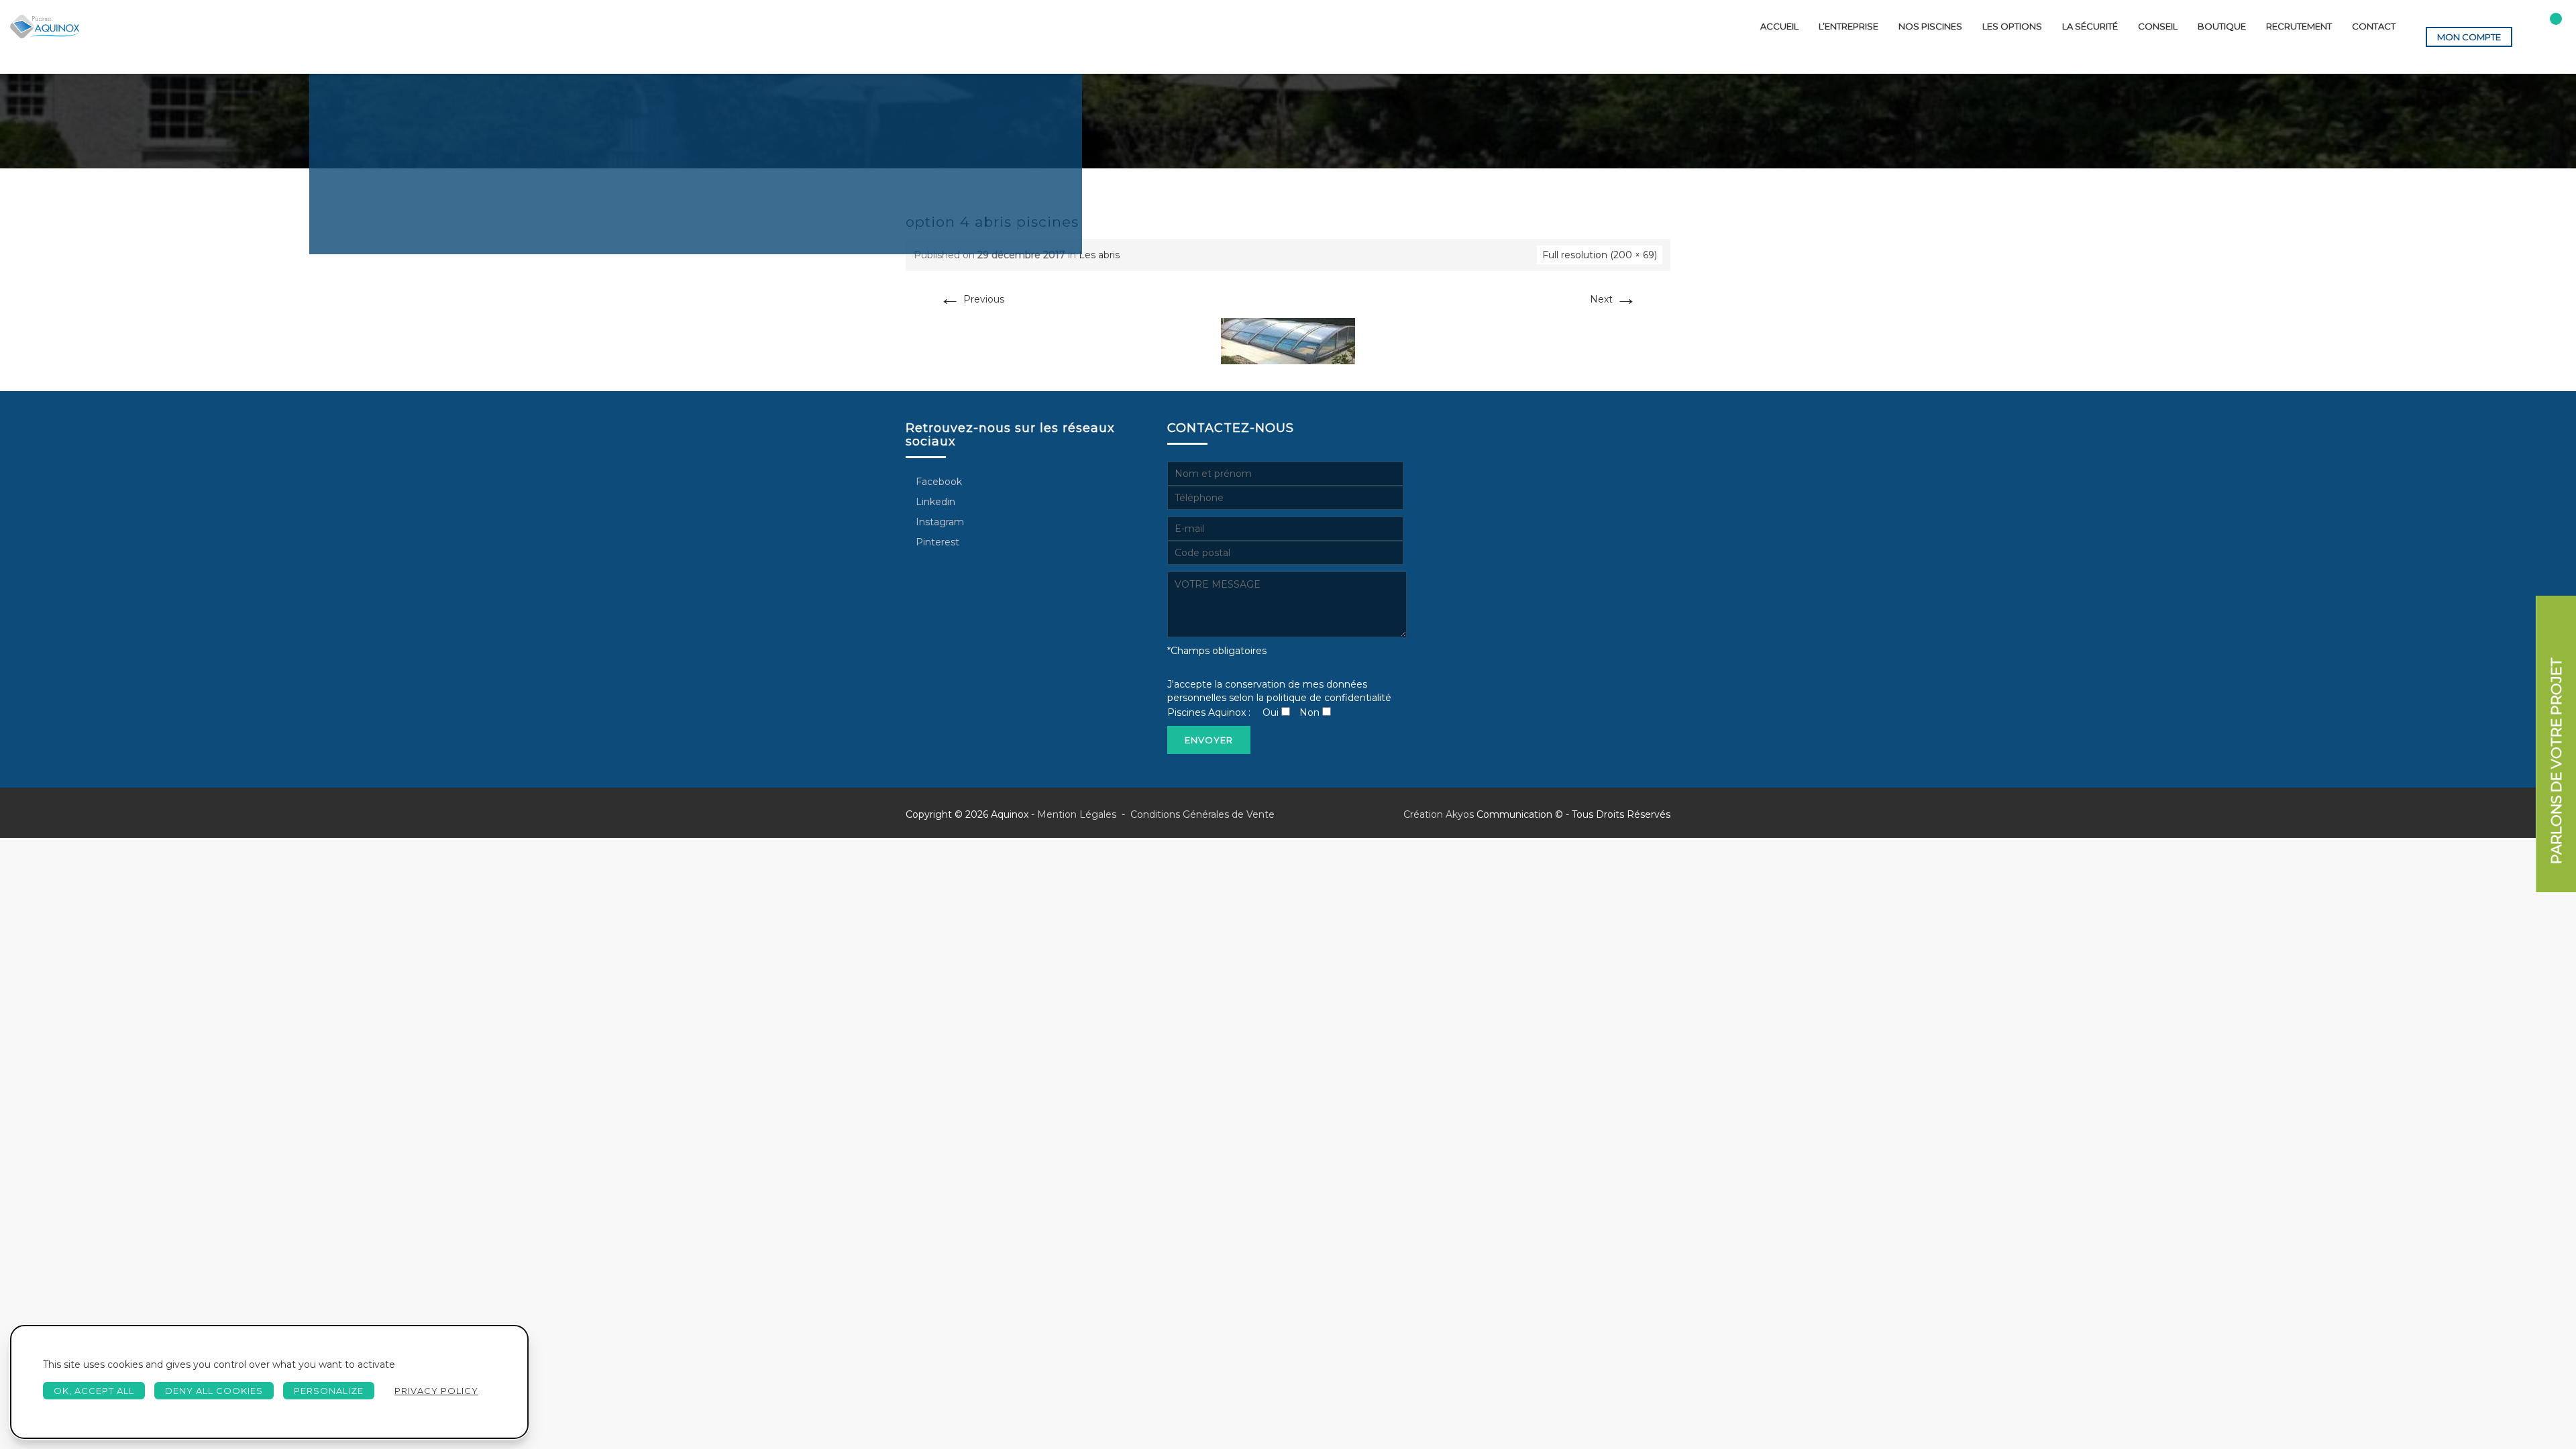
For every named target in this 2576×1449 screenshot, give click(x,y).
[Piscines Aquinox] (45, 26)
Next (1613, 299)
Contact (2374, 26)
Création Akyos (1439, 814)
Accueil (1779, 26)
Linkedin (934, 502)
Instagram (938, 522)
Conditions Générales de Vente (1201, 814)
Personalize (329, 1391)
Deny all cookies (214, 1391)
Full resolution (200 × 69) (1600, 255)
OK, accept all (94, 1391)
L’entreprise (1848, 26)
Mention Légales (1077, 814)
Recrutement (2299, 26)
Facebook (937, 482)
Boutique (2222, 26)
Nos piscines (1930, 26)
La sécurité (2090, 26)
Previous (972, 299)
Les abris (1099, 255)
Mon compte (2469, 37)
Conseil (2158, 26)
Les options (2012, 26)
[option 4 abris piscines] (1288, 340)
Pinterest (936, 542)
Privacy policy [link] (436, 1391)
